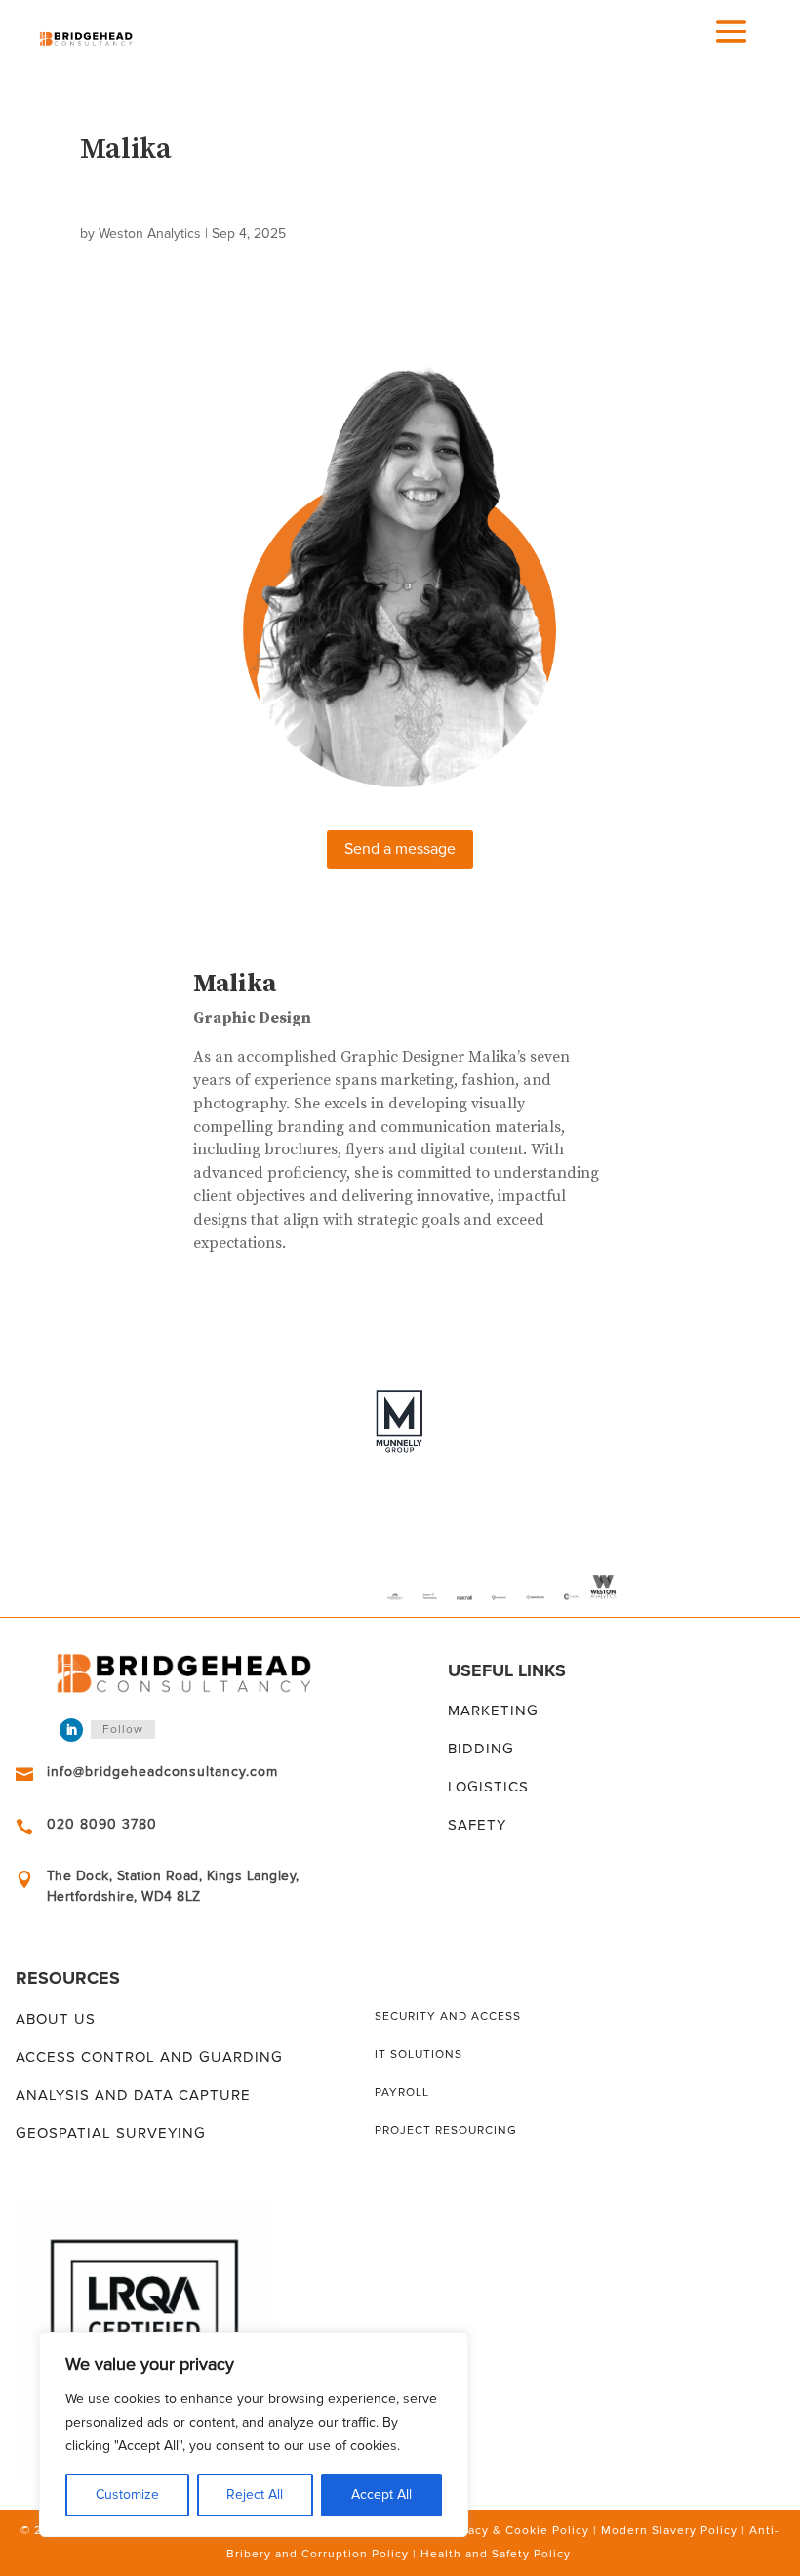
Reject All (255, 2495)
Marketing (493, 1711)
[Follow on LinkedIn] (71, 1730)
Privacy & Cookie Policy (517, 2531)
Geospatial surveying (111, 2133)
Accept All (381, 2495)
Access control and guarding (149, 2057)
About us (56, 2019)
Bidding (481, 1749)
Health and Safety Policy (496, 2554)
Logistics (488, 1787)
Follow (123, 1730)
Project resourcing (446, 2131)
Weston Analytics (150, 234)
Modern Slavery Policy (669, 2531)
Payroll (402, 2093)
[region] (254, 2435)
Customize (127, 2495)
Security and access (448, 2016)
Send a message (400, 849)
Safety (477, 1825)
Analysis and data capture (133, 2095)
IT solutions (419, 2054)
